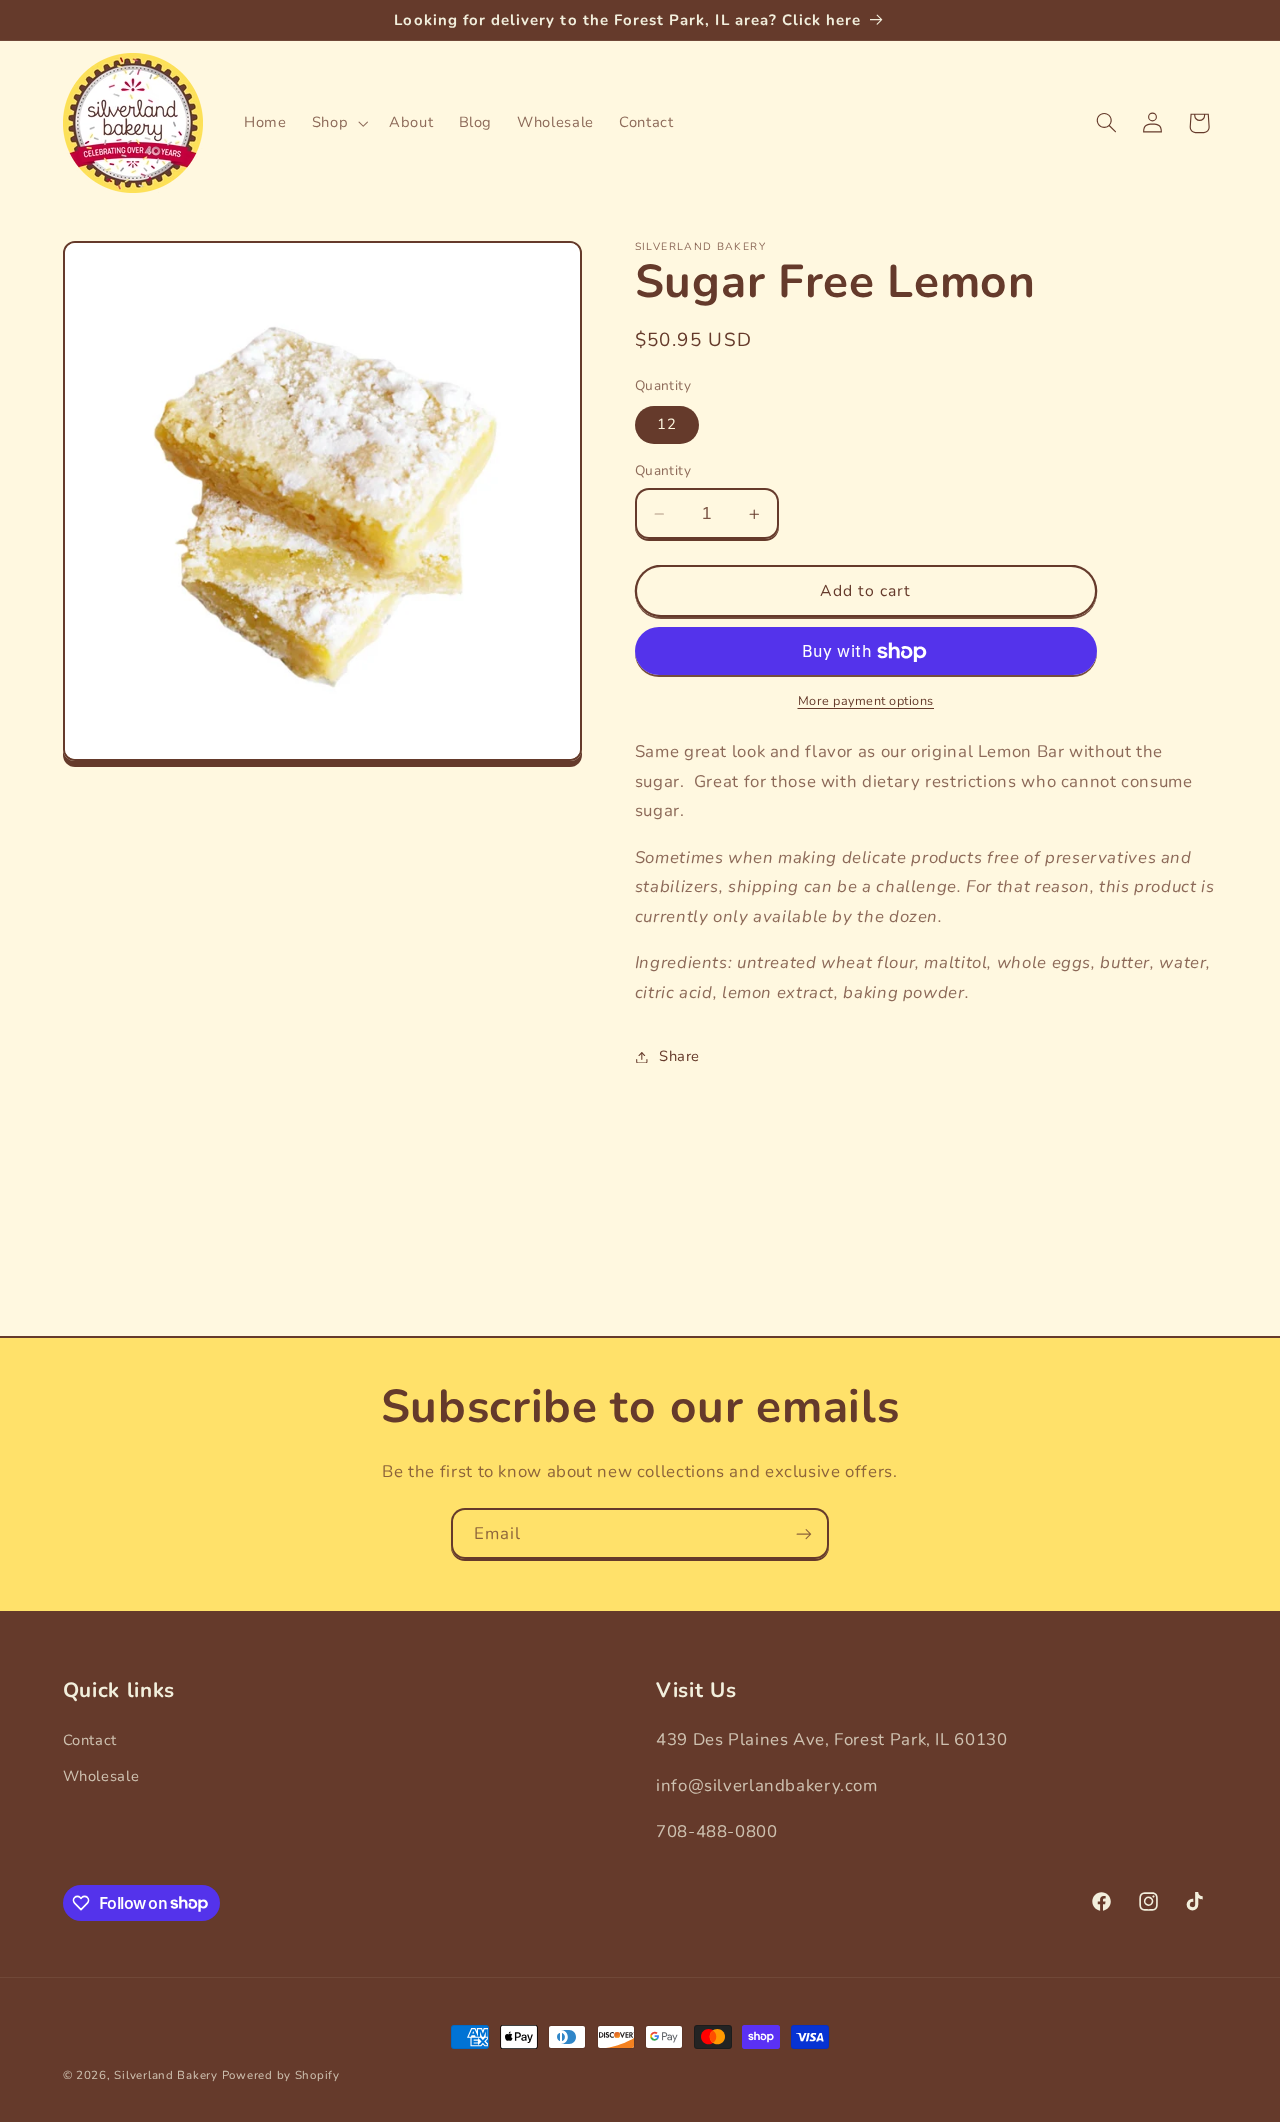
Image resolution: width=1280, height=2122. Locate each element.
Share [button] (679, 1056)
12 (667, 425)
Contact (90, 1740)
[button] (337, 123)
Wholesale (101, 1776)
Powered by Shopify (281, 2075)
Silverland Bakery (166, 2075)
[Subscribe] (804, 1533)
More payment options (866, 700)
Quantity (663, 471)
